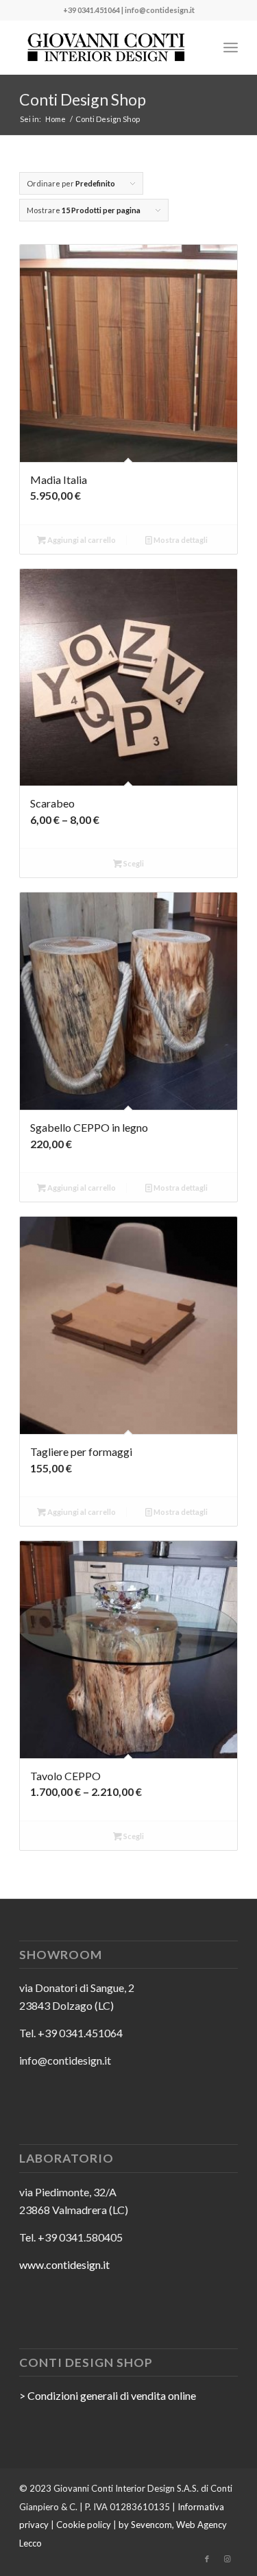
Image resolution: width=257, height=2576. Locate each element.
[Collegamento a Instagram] (228, 2559)
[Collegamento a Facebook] (207, 2559)
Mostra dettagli (180, 540)
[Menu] (231, 47)
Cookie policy (84, 2525)
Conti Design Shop (83, 99)
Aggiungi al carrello (81, 540)
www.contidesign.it (64, 2264)
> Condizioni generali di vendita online (108, 2395)
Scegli (133, 863)
